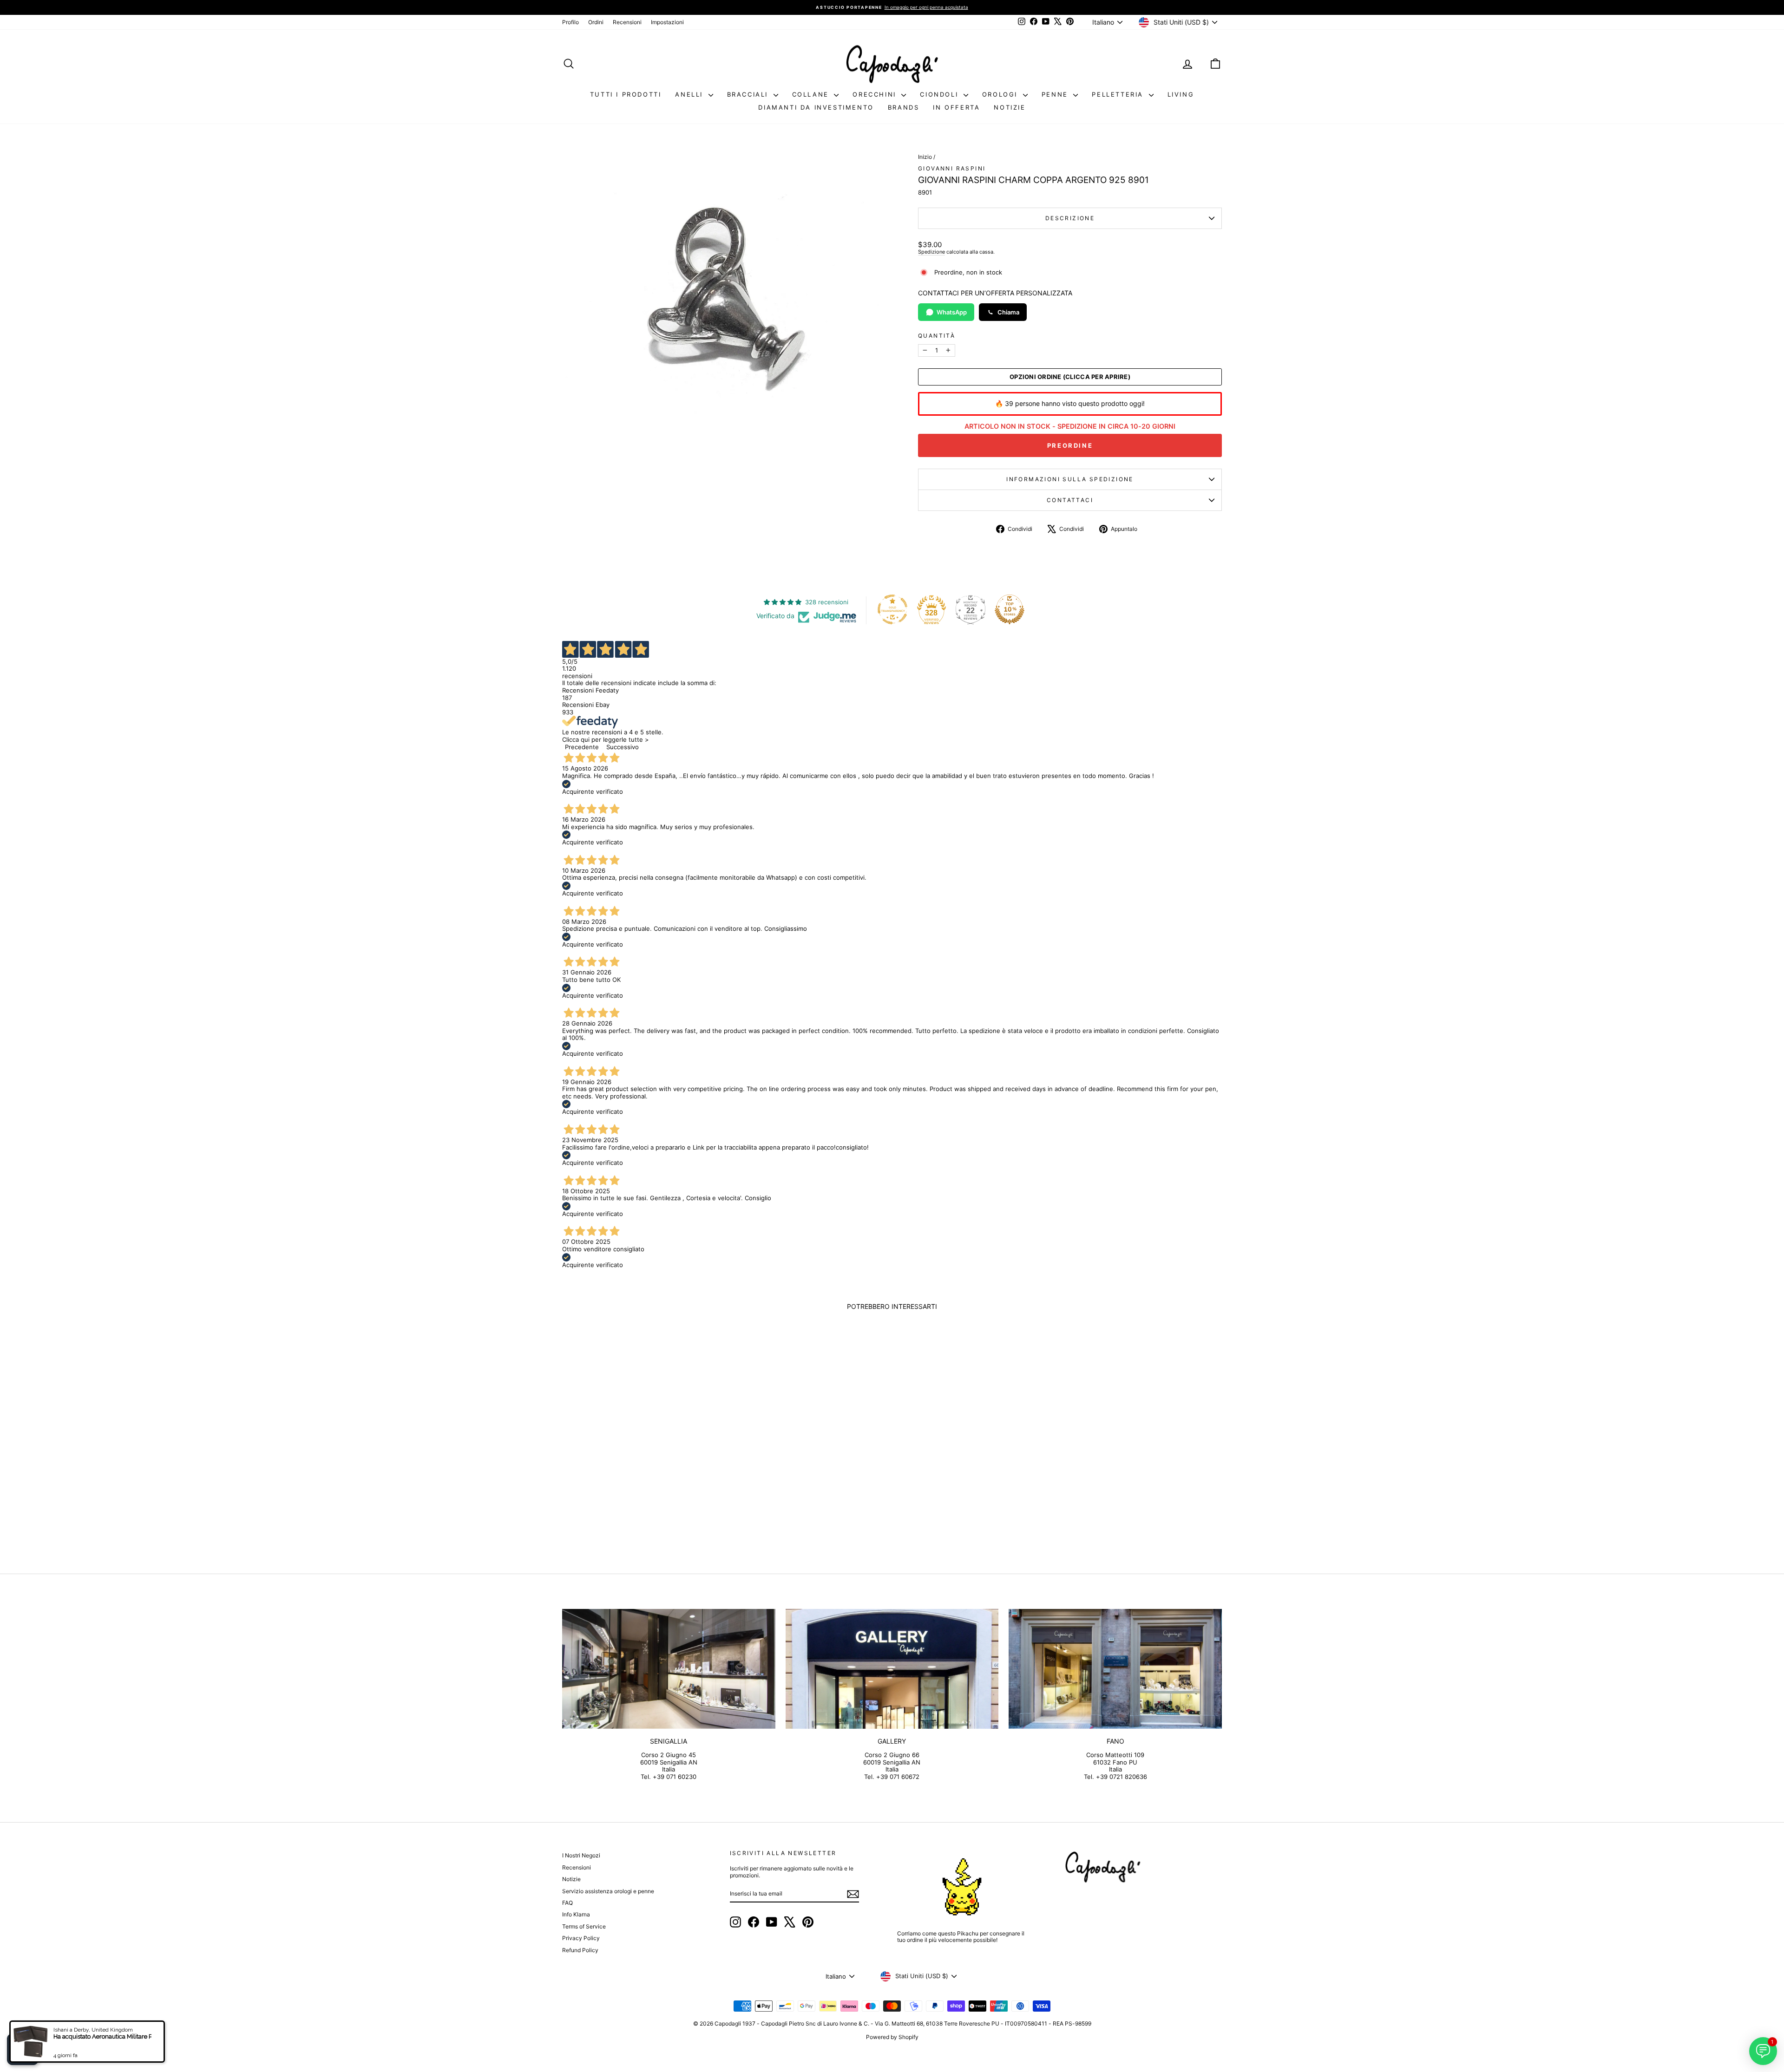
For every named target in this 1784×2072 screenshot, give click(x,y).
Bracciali (749, 94)
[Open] (23, 2049)
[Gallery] (892, 1669)
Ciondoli (940, 94)
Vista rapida (641, 1481)
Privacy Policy (581, 1938)
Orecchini (876, 94)
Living (1181, 94)
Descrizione (1070, 218)
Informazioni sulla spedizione (1070, 479)
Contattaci (1070, 500)
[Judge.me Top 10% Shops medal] (1010, 609)
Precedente (582, 747)
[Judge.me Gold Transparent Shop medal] (892, 609)
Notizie (1010, 107)
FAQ (567, 1903)
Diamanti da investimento (816, 107)
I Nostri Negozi (581, 1855)
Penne (1056, 94)
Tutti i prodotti (626, 94)
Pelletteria (1119, 94)
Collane (812, 94)
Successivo (623, 747)
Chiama (1008, 312)
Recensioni (627, 22)
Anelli (690, 94)
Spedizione (931, 252)
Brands (904, 107)
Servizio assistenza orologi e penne (608, 1891)
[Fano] (1115, 1669)
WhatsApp (952, 312)
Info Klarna (576, 1914)
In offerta (956, 107)
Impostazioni (667, 22)
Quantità (937, 336)
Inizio (925, 157)
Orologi (1001, 94)
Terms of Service (584, 1926)
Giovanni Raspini (952, 168)
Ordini (596, 22)
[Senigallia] (669, 1669)
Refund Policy (580, 1950)
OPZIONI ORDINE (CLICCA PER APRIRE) (1070, 377)
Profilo (571, 22)
